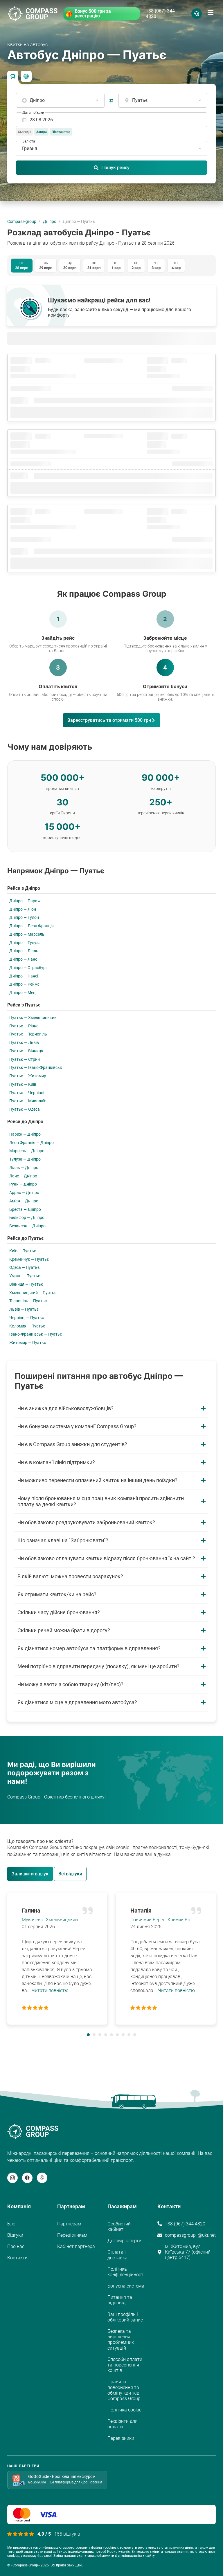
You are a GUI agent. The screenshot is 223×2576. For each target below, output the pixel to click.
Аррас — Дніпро (24, 1193)
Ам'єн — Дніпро (24, 1201)
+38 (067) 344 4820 (160, 14)
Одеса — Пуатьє (25, 1267)
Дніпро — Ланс (23, 959)
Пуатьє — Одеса (25, 1109)
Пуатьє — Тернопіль (28, 1034)
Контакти (17, 2258)
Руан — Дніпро (23, 1184)
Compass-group (22, 221)
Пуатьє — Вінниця (26, 1051)
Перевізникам (72, 2235)
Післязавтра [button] (61, 132)
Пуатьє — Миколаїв (28, 1101)
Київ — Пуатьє (23, 1251)
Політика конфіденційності (126, 2272)
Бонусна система (126, 2286)
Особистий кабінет (119, 2227)
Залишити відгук (30, 1874)
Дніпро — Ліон (23, 909)
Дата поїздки (33, 113)
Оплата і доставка (117, 2255)
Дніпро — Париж (25, 901)
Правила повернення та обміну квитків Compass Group (124, 2390)
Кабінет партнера (76, 2246)
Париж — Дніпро (25, 1134)
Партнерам (69, 2224)
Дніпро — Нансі (24, 976)
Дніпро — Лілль (24, 951)
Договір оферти (124, 2241)
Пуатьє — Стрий (25, 1059)
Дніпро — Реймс (24, 984)
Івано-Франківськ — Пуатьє (36, 1334)
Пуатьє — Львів (24, 1042)
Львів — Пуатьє (24, 1309)
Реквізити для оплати (123, 2424)
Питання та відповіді (120, 2300)
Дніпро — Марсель (27, 934)
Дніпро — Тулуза (25, 943)
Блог (12, 2224)
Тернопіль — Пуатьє (28, 1301)
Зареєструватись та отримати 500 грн (109, 720)
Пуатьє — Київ (23, 1084)
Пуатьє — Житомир (28, 1076)
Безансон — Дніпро (27, 1226)
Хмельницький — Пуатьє (33, 1293)
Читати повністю (50, 1990)
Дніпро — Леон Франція (32, 926)
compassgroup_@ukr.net (190, 2235)
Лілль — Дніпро (24, 1168)
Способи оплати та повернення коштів (125, 2365)
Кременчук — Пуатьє (29, 1259)
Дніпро (50, 221)
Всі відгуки (70, 1874)
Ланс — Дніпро (23, 1176)
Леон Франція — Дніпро (32, 1143)
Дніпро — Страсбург (28, 968)
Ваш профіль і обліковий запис (125, 2317)
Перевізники (121, 2438)
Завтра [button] (42, 132)
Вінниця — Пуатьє (26, 1284)
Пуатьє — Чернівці (27, 1093)
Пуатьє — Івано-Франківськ (36, 1067)
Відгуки (15, 2235)
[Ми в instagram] (12, 2178)
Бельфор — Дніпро (27, 1217)
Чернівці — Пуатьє (27, 1318)
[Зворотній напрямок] (111, 100)
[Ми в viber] (42, 2178)
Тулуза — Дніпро (25, 1159)
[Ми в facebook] (27, 2178)
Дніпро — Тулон (24, 917)
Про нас (16, 2246)
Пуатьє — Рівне (24, 1026)
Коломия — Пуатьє (27, 1326)
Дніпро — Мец (22, 993)
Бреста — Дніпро (25, 1209)
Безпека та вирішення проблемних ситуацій (121, 2340)
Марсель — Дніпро (27, 1151)
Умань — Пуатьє (25, 1276)
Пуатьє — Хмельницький (33, 1018)
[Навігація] (211, 12)
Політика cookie (124, 2410)
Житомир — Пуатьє (28, 1343)
